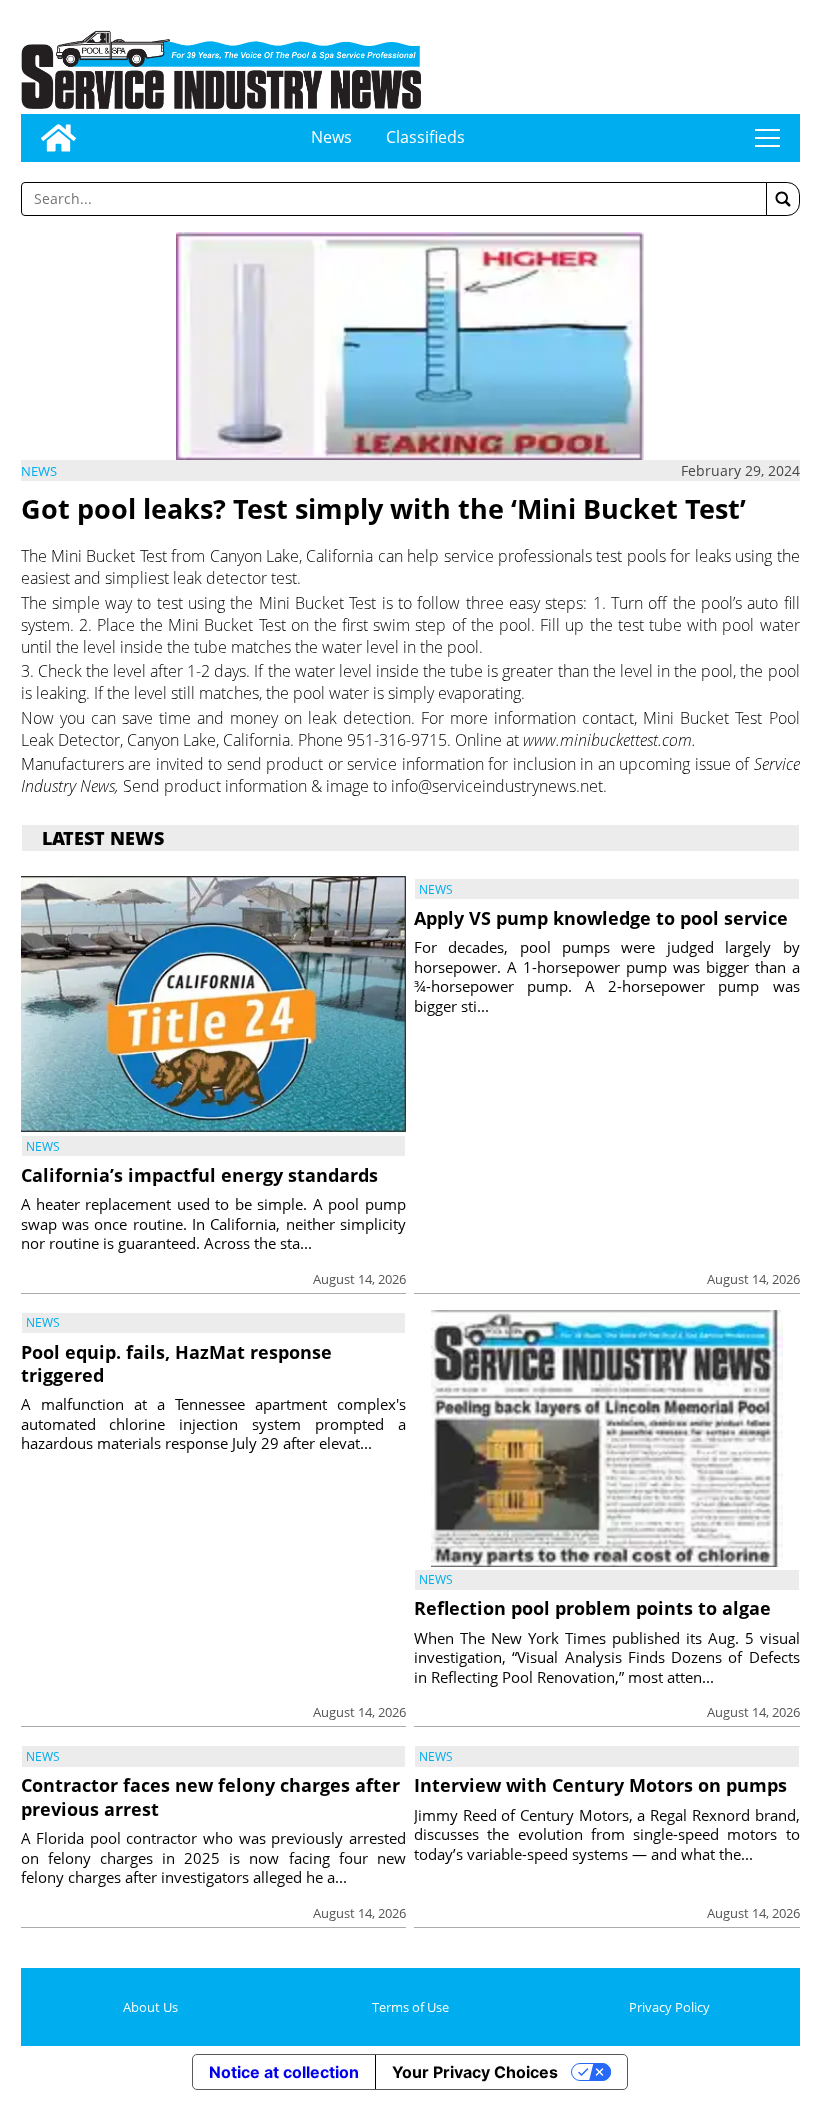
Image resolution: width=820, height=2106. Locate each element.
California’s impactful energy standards (199, 1175)
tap (767, 138)
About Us (150, 2007)
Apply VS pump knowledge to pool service (601, 918)
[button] (783, 199)
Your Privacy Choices (475, 2072)
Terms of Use (410, 2007)
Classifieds (425, 137)
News (331, 137)
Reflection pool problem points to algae (592, 1608)
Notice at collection (284, 2072)
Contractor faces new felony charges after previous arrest (210, 1796)
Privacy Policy (669, 2007)
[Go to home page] (58, 138)
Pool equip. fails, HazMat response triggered (176, 1363)
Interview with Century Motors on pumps (600, 1785)
